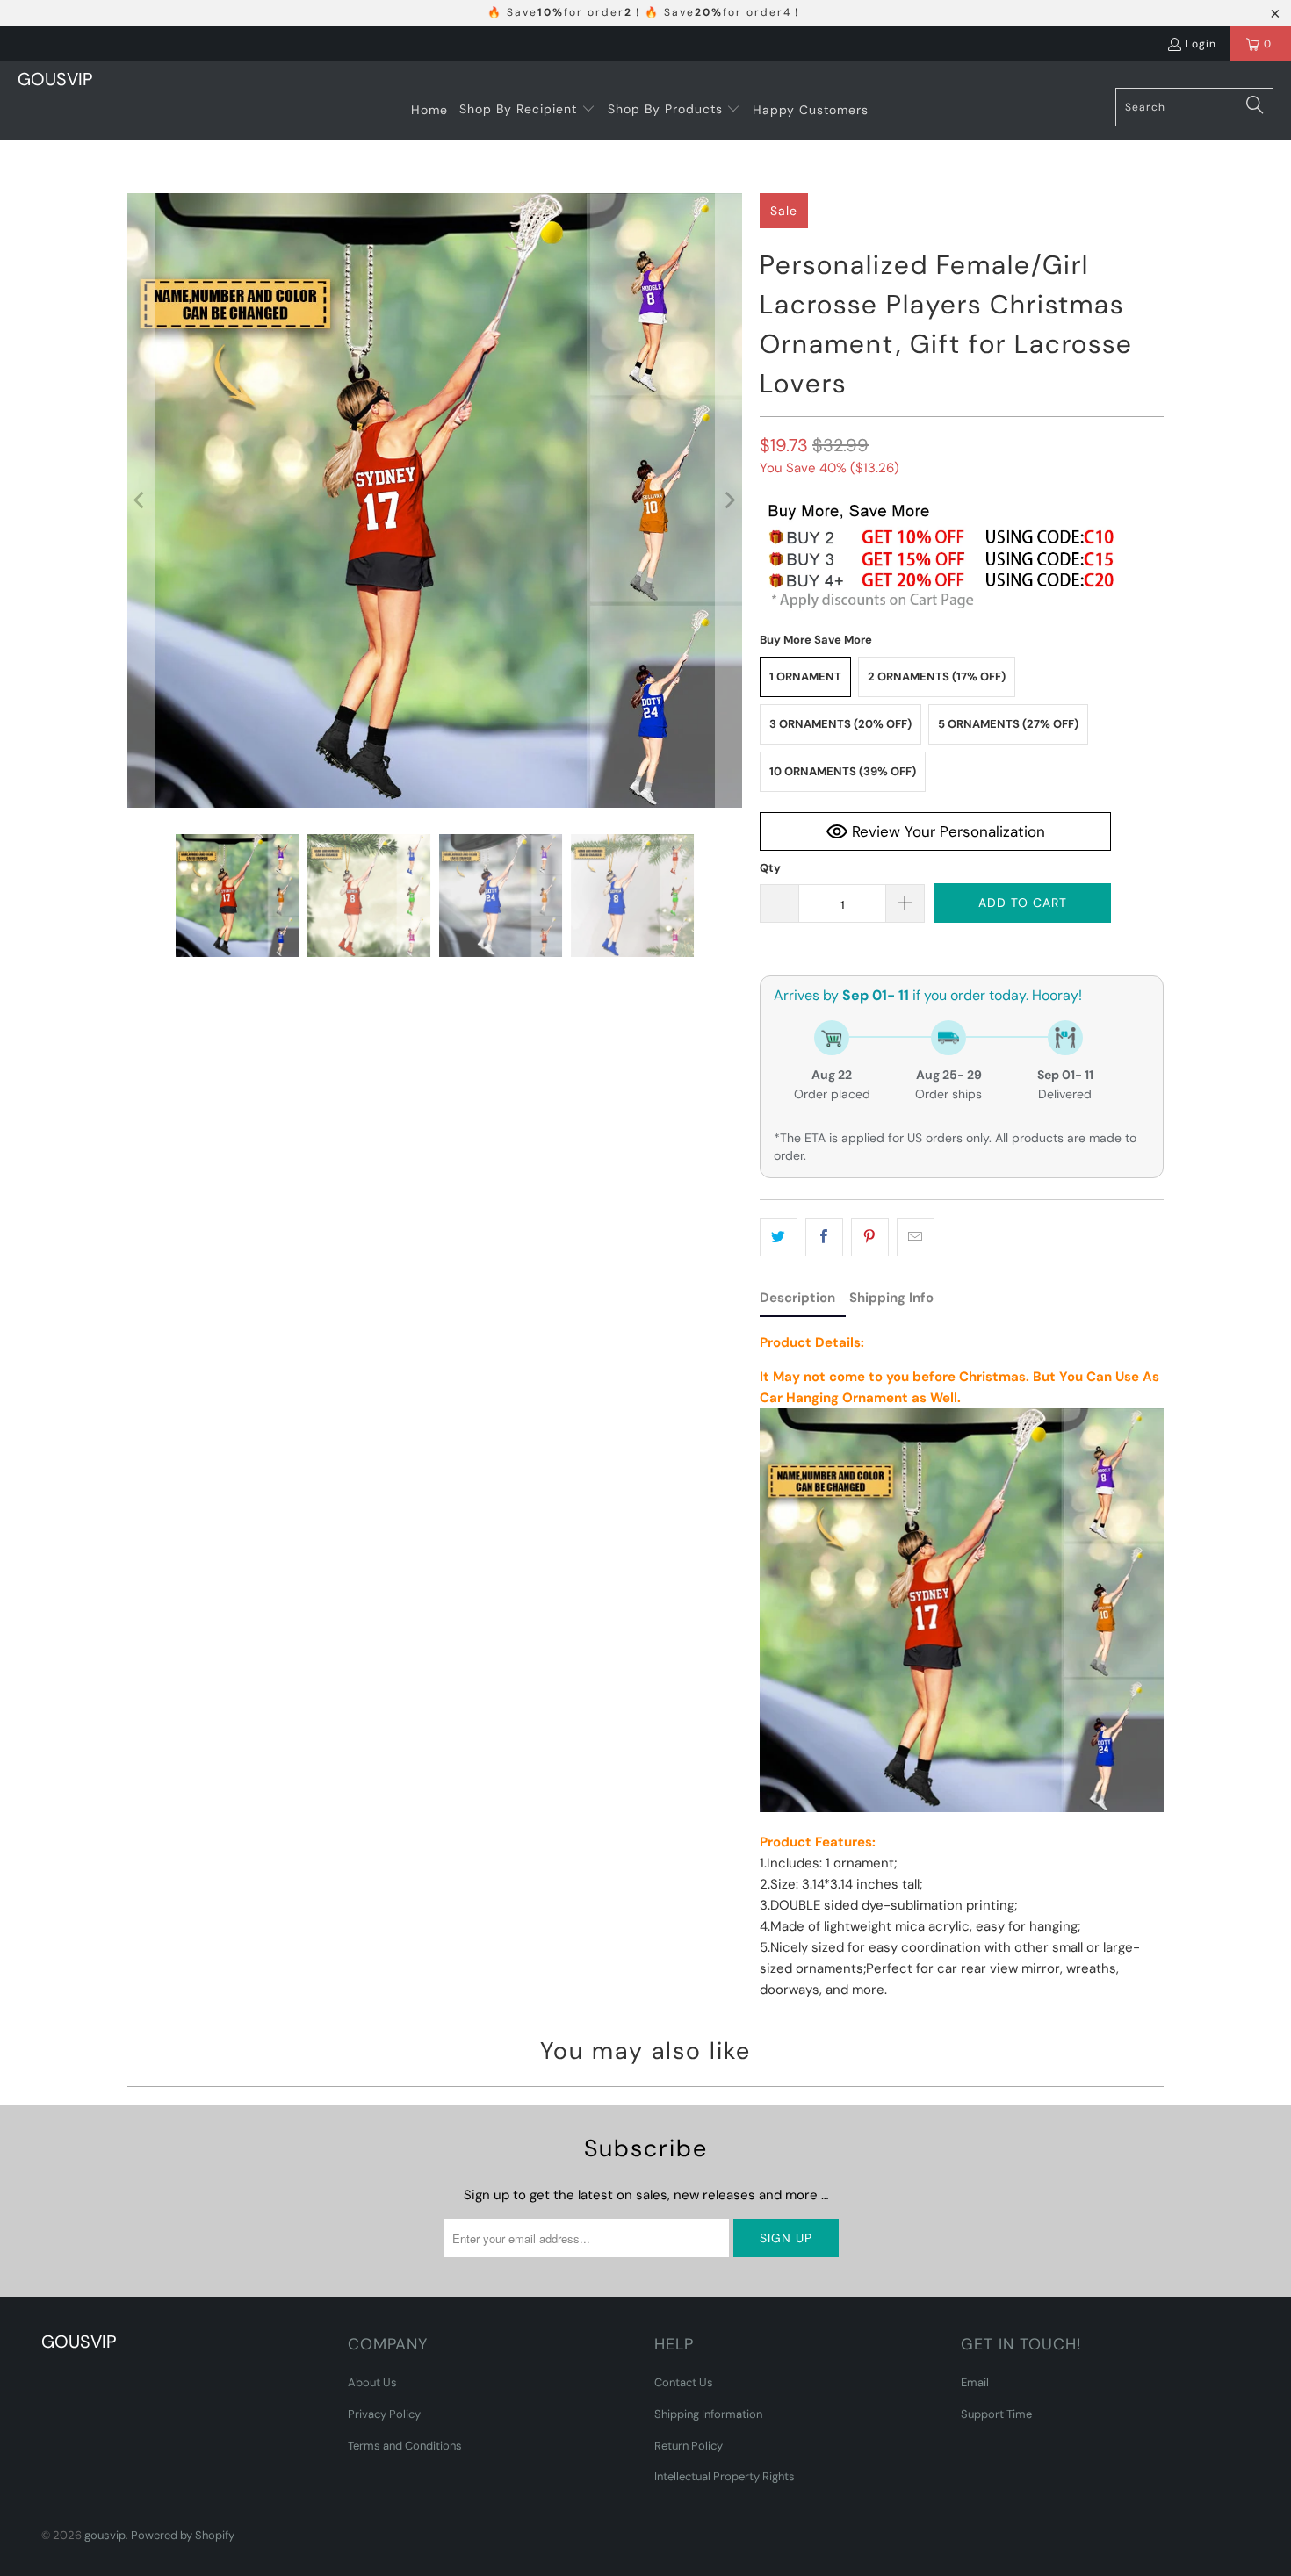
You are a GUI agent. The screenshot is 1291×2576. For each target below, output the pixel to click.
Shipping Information (708, 2414)
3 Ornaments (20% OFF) (840, 724)
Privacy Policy (384, 2414)
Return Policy (689, 2446)
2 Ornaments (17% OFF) (937, 676)
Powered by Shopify (183, 2535)
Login (1201, 44)
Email (975, 2382)
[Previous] (141, 500)
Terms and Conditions (405, 2446)
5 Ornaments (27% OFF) (1008, 724)
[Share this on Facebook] (824, 1237)
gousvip (105, 2535)
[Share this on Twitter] (779, 1237)
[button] (527, 110)
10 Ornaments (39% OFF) (843, 771)
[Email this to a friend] (916, 1237)
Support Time (996, 2414)
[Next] (729, 500)
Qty (770, 868)
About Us (372, 2382)
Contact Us (684, 2382)
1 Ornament (805, 676)
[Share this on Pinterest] (870, 1237)
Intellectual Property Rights (725, 2476)
